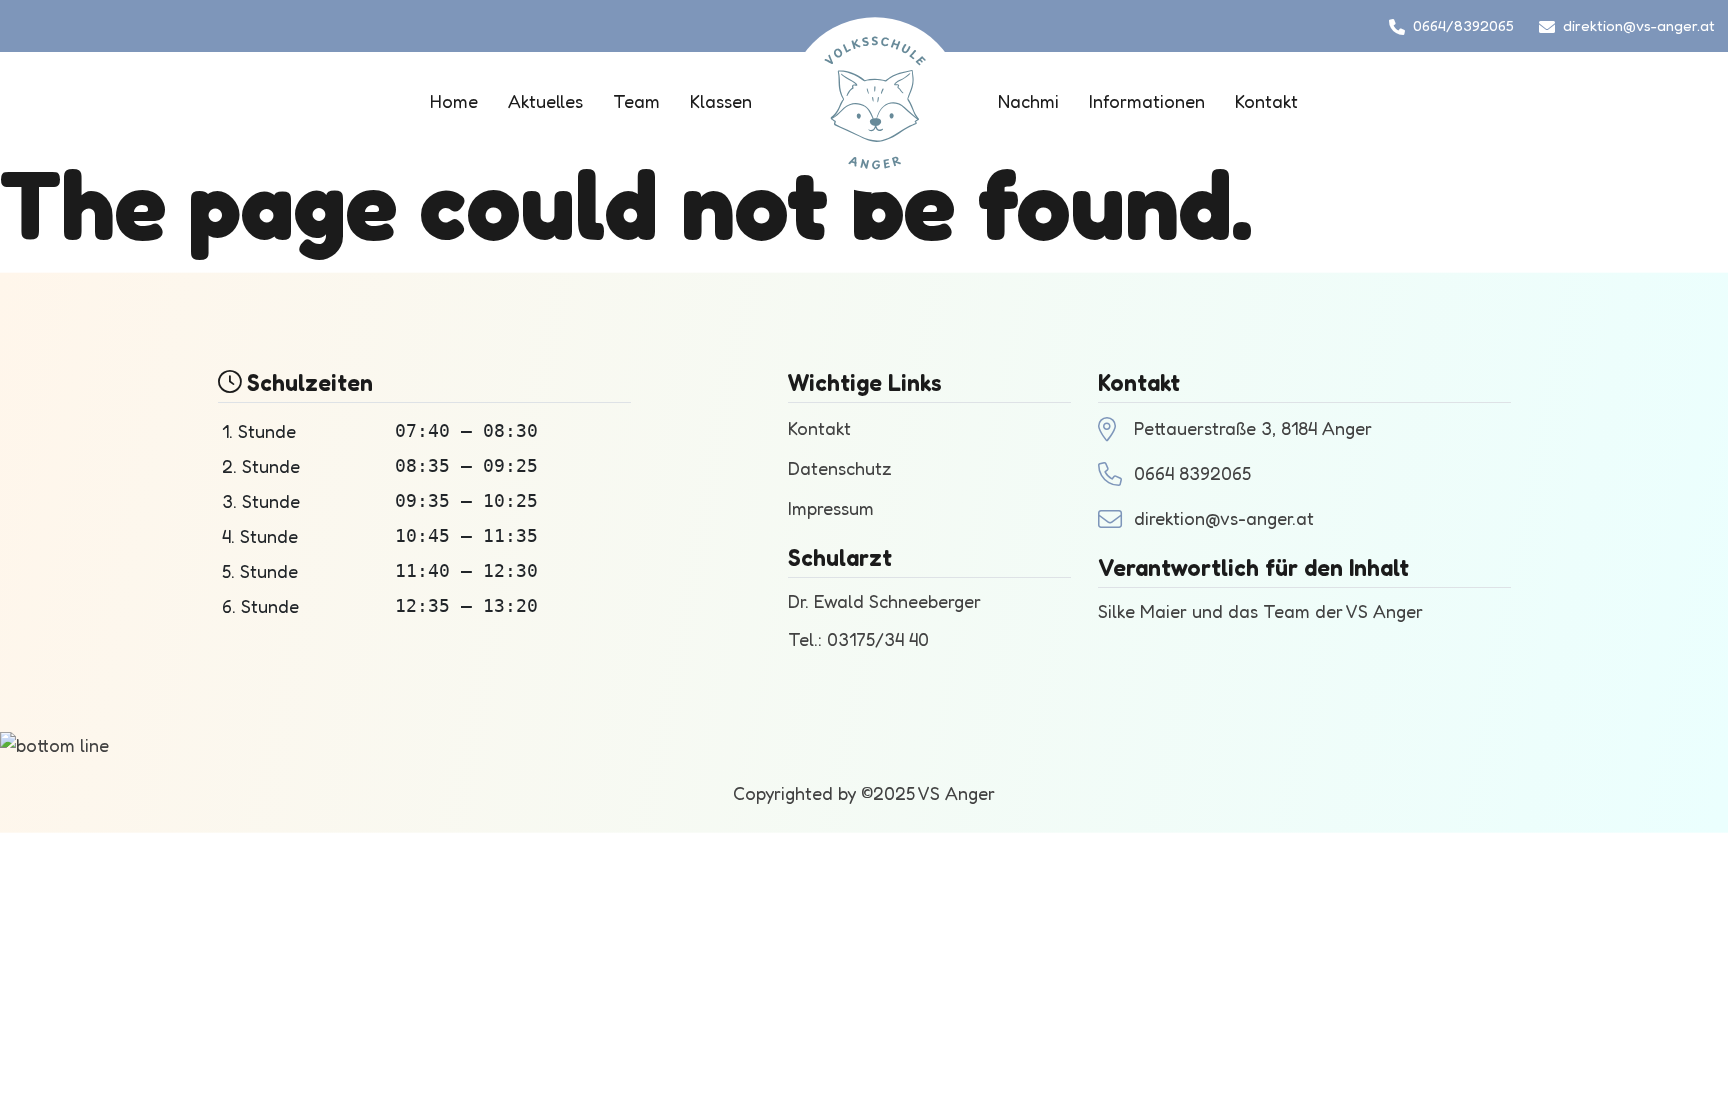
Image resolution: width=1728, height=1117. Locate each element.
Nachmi (1028, 101)
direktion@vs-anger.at (1639, 25)
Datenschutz (840, 468)
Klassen (721, 101)
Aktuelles (545, 101)
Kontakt (1266, 101)
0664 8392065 (1192, 473)
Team (636, 101)
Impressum (831, 508)
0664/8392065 (1463, 25)
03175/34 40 (878, 639)
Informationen (1147, 101)
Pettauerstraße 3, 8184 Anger (1253, 428)
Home (454, 101)
